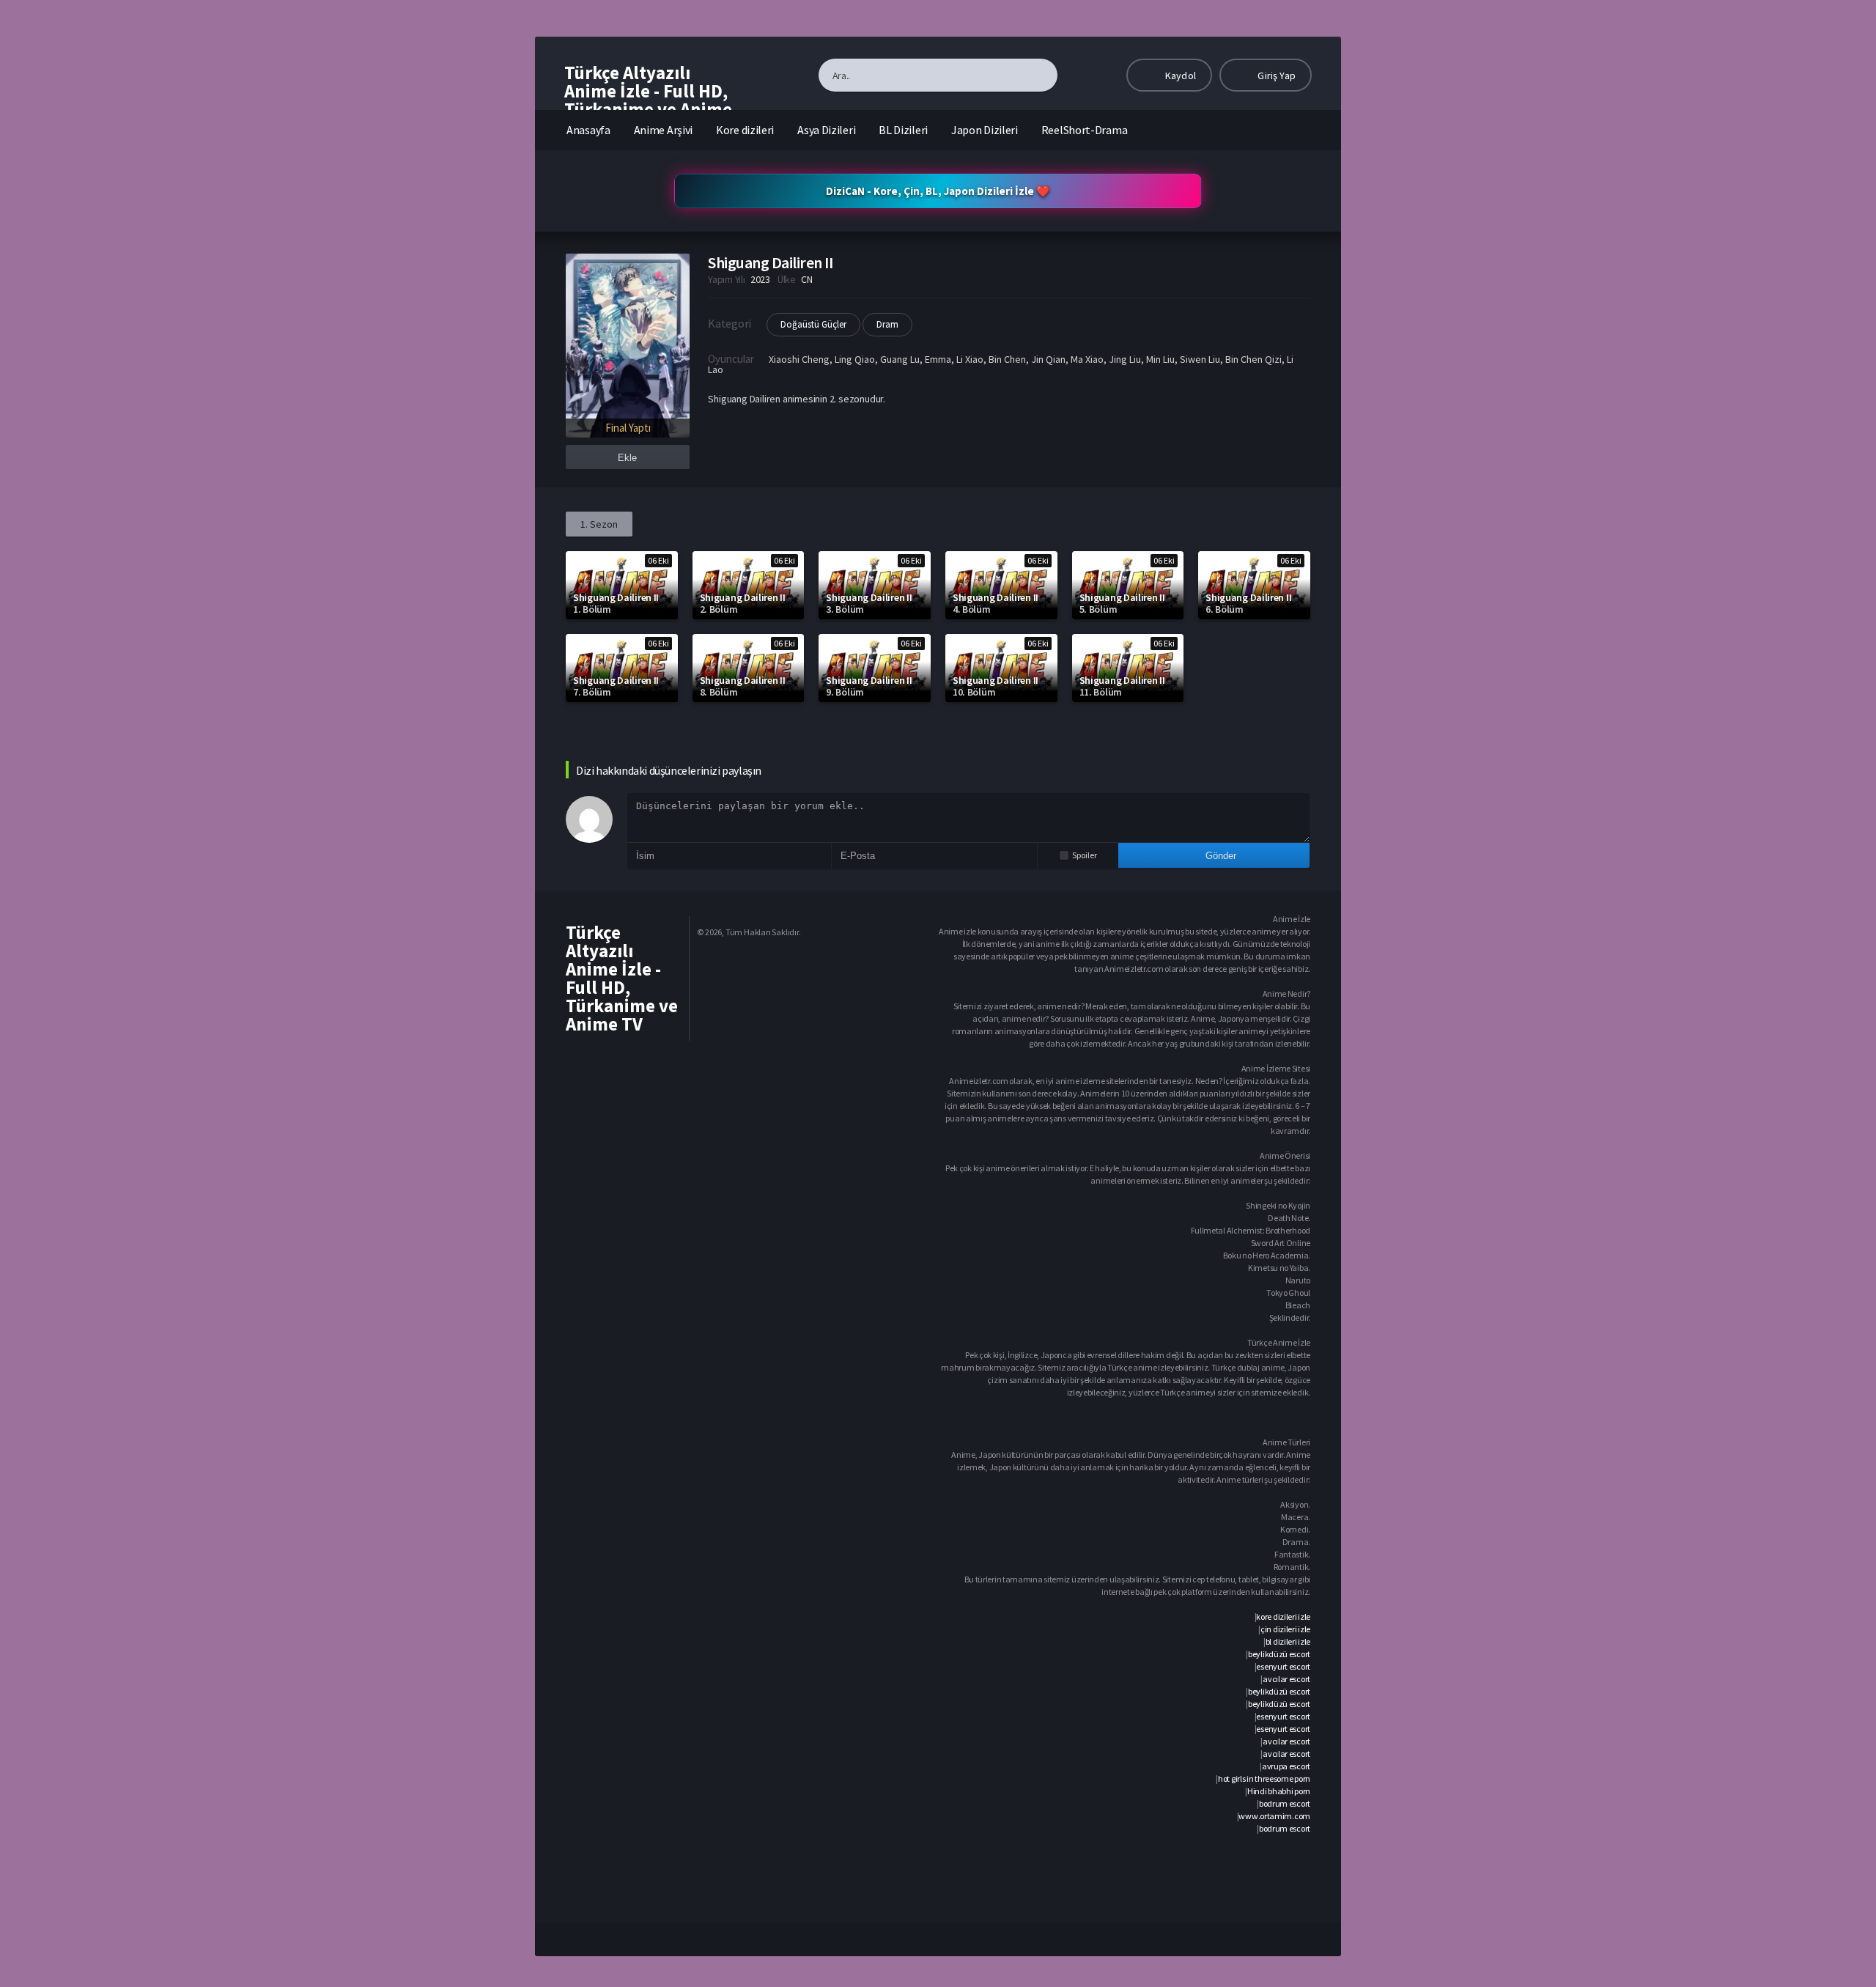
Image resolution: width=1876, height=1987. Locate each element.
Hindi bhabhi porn (1279, 1791)
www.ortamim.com (1274, 1816)
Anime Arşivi (663, 130)
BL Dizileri (903, 130)
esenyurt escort (1283, 1666)
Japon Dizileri (985, 130)
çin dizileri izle (1285, 1629)
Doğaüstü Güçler (813, 324)
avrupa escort (1286, 1766)
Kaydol (1179, 75)
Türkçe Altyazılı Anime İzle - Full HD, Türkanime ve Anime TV (648, 100)
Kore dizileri (745, 130)
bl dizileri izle (1288, 1641)
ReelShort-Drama (1085, 130)
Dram (887, 324)
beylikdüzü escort (1279, 1654)
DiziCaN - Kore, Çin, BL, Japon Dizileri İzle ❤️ (938, 191)
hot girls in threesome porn (1264, 1778)
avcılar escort (1286, 1679)
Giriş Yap (1275, 75)
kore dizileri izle (1283, 1616)
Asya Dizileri (826, 130)
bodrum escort (1285, 1803)
